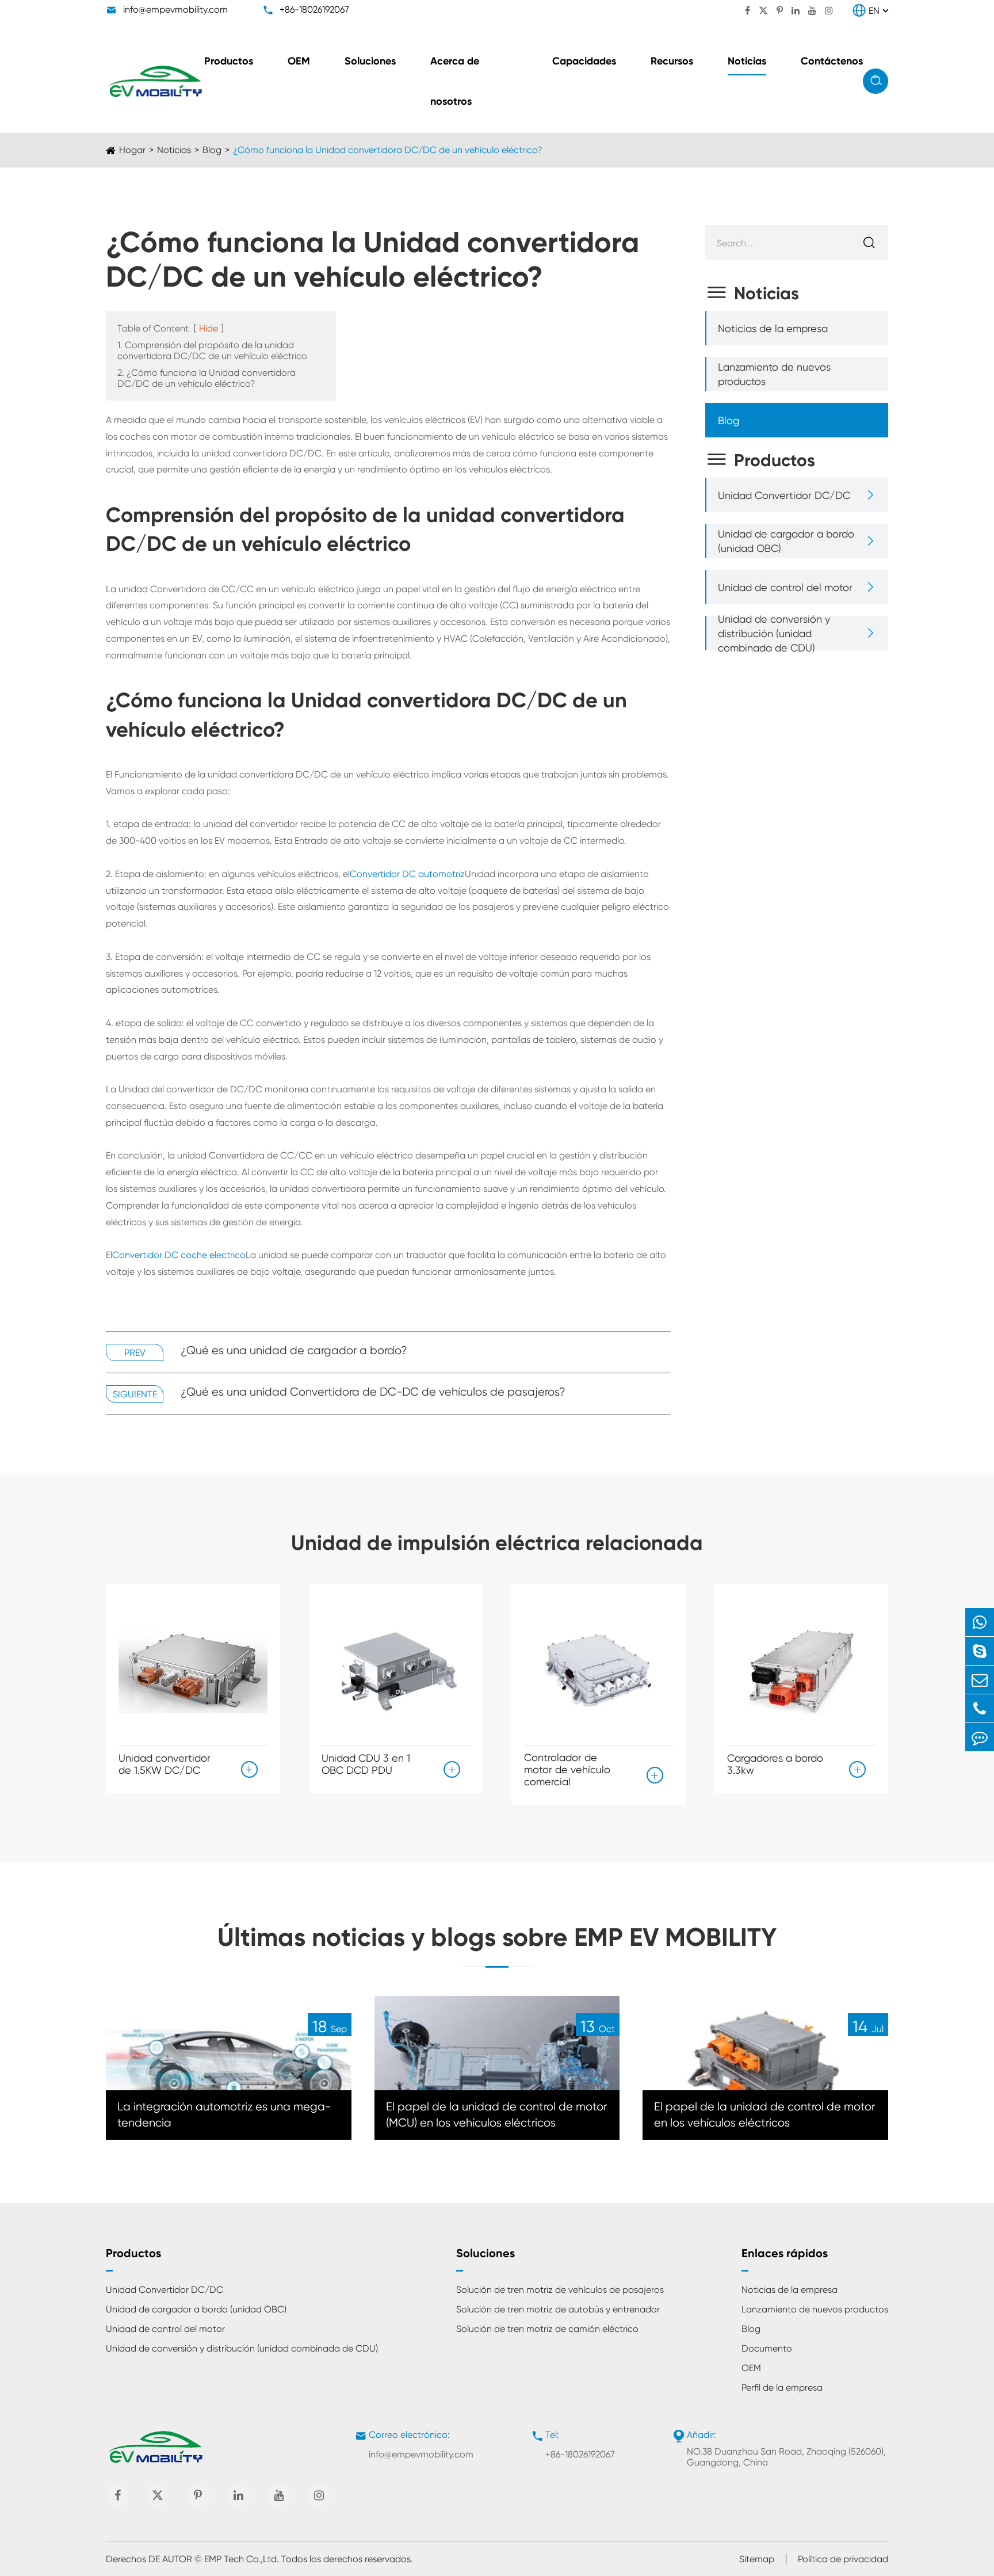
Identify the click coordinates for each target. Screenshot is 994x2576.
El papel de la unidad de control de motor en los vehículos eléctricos (764, 2115)
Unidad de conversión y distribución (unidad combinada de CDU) (774, 633)
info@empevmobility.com (175, 9)
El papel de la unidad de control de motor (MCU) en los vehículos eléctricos (496, 2115)
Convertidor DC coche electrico (179, 1255)
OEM (299, 61)
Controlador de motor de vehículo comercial (567, 1769)
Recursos (672, 61)
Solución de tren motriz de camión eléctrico (547, 2329)
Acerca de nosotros (455, 81)
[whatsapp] (980, 1622)
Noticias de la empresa (773, 328)
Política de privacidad (843, 2559)
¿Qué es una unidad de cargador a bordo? (294, 1350)
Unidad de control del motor (785, 587)
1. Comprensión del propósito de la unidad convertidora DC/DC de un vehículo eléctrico (212, 350)
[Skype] (980, 1651)
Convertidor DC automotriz (407, 874)
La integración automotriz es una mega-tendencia (224, 2115)
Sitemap (757, 2559)
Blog (212, 150)
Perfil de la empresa (782, 2388)
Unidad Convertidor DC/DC (784, 495)
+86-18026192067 (314, 9)
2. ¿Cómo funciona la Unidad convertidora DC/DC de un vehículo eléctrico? (207, 378)
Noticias (747, 61)
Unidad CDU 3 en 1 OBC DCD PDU (366, 1764)
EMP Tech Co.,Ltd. (242, 2559)
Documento (767, 2348)
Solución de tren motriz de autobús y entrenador (558, 2309)
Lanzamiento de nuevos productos (774, 374)
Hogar (132, 150)
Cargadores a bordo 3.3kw (775, 1764)
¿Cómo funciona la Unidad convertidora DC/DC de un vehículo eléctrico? (388, 150)
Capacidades (584, 61)
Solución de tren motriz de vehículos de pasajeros (560, 2290)
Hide (209, 328)
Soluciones (370, 61)
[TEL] (980, 1708)
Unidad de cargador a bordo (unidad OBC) (786, 541)
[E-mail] (980, 1680)
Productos (229, 61)
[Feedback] (980, 1737)
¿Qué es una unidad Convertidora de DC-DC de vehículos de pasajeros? (373, 1392)
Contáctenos (832, 61)
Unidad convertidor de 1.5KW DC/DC (165, 1764)
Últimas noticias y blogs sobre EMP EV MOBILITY (497, 1937)
